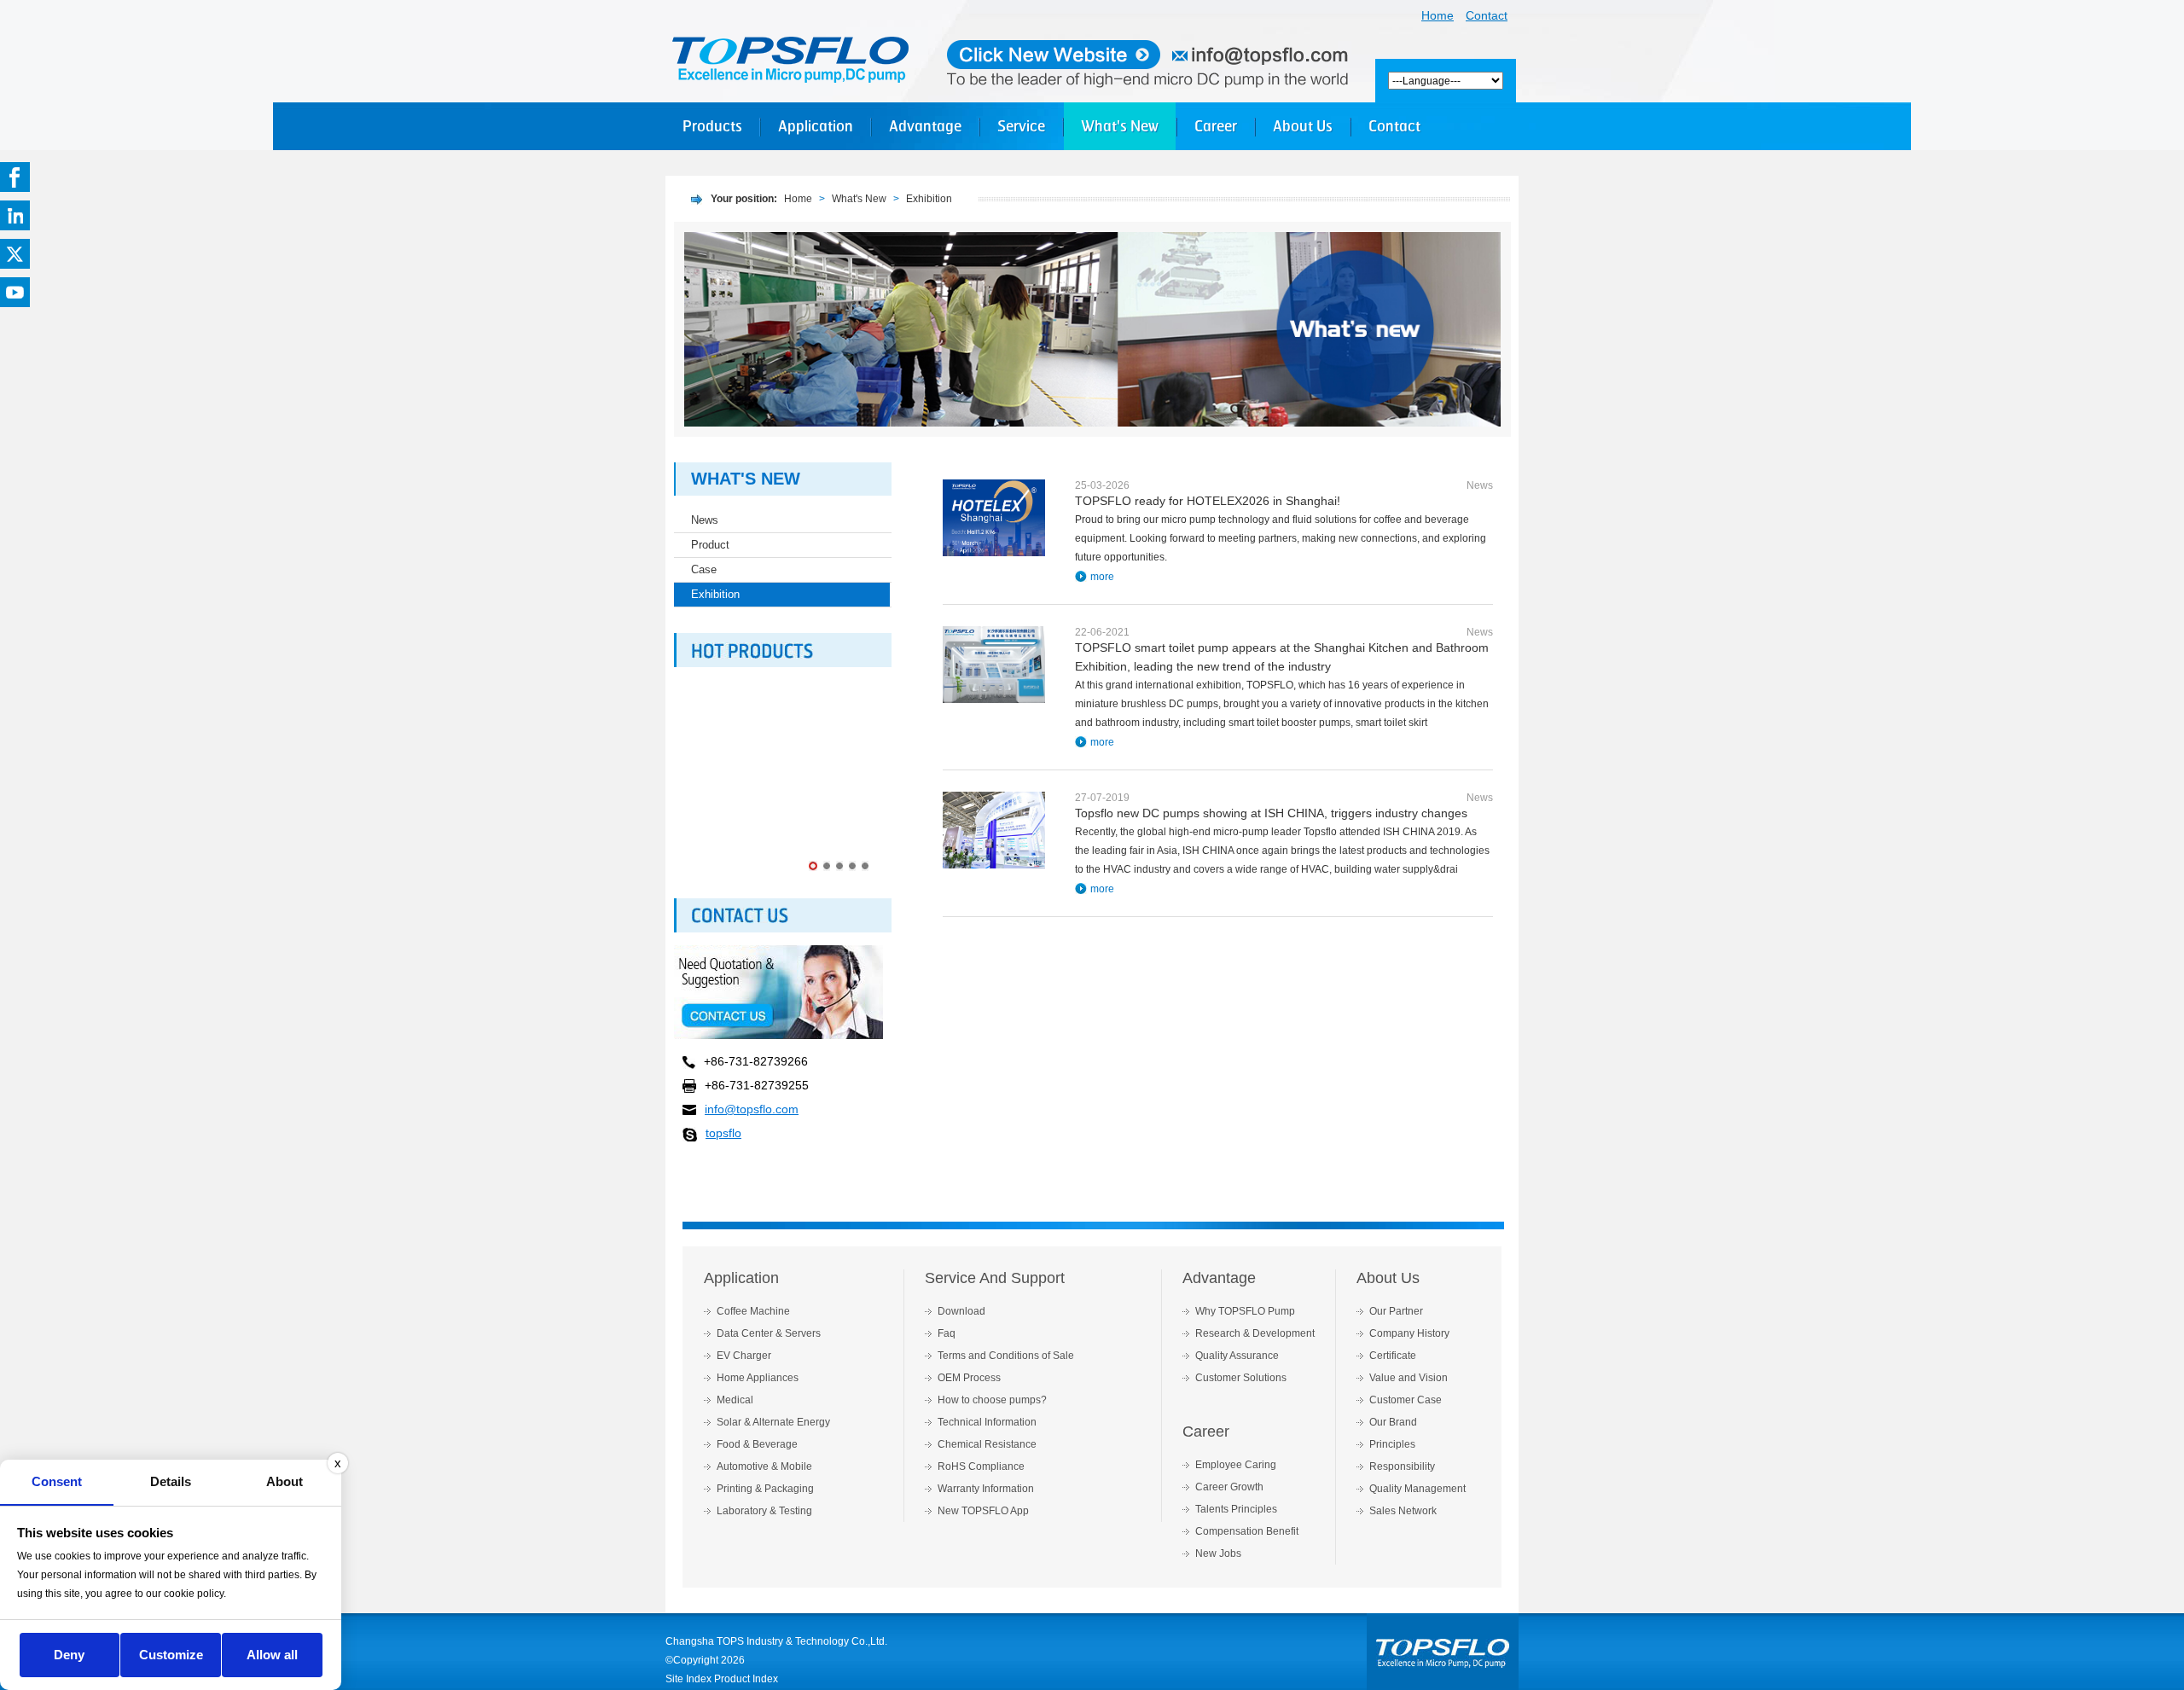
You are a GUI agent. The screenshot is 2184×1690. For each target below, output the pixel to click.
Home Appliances (758, 1378)
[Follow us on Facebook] (15, 177)
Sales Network (1403, 1511)
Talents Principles (1236, 1509)
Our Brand (1393, 1422)
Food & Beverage (757, 1444)
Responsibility (1402, 1466)
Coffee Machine (753, 1311)
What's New (1120, 126)
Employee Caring (1236, 1465)
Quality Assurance (1237, 1356)
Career (1216, 126)
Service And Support (995, 1278)
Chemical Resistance (987, 1444)
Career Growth (1229, 1487)
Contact (1487, 15)
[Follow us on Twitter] (15, 254)
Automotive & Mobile (764, 1466)
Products (712, 126)
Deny (69, 1655)
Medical (735, 1400)
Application (816, 126)
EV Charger (744, 1356)
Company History (1409, 1333)
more (1102, 577)
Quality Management (1417, 1489)
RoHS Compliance (981, 1466)
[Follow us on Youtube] (15, 292)
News (705, 520)
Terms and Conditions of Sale (1006, 1356)
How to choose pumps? (992, 1400)
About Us (1303, 126)
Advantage (925, 126)
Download (961, 1311)
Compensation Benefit (1247, 1531)
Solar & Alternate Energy (773, 1422)
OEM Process (969, 1378)
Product (710, 545)
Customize (171, 1655)
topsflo (723, 1133)
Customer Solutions (1241, 1378)
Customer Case (1406, 1400)
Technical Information (987, 1422)
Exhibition (929, 199)
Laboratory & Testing (764, 1511)
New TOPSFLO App (983, 1511)
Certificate (1393, 1356)
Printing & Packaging (765, 1489)
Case (704, 569)
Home (1438, 15)
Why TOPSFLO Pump (1245, 1311)
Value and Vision (1409, 1378)
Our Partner (1396, 1311)
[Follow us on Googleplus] (15, 215)
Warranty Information (986, 1489)
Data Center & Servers (769, 1333)
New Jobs (1218, 1554)
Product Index (746, 1679)
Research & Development (1255, 1333)
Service (1021, 126)
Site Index (688, 1679)
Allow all (272, 1655)
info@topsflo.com (752, 1109)
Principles (1392, 1444)
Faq (947, 1333)
